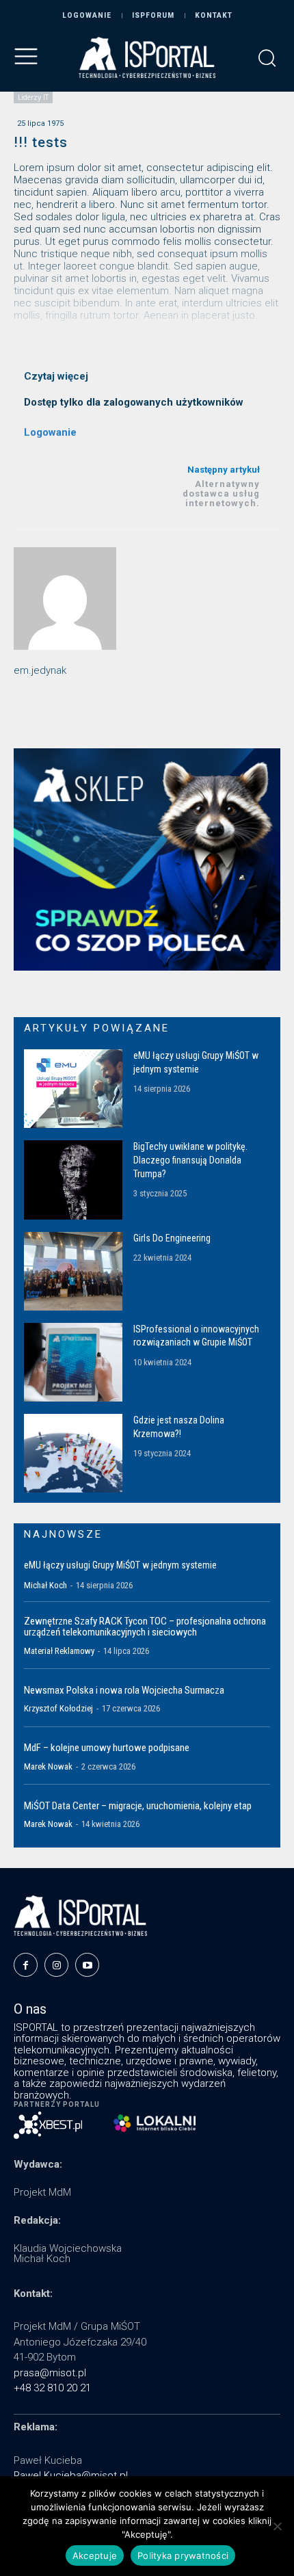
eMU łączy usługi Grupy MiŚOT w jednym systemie (120, 1565)
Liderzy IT (33, 97)
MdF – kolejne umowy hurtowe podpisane (107, 1748)
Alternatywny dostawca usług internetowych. (221, 494)
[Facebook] (26, 1965)
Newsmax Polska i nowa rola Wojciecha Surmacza (124, 1690)
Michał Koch (45, 1585)
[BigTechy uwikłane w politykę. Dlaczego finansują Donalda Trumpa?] (73, 1180)
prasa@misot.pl (50, 2373)
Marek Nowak (48, 1766)
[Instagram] (56, 1965)
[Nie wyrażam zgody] (277, 2526)
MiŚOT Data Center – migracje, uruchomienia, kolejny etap (138, 1806)
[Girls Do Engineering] (73, 1271)
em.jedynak (40, 670)
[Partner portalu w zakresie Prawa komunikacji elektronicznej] (155, 2123)
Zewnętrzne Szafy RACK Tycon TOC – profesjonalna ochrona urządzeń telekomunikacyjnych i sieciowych (145, 1627)
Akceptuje (95, 2555)
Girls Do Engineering (172, 1238)
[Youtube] (87, 1965)
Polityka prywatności (183, 2555)
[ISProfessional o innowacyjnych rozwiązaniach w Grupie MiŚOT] (73, 1362)
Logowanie (50, 432)
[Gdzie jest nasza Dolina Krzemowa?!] (73, 1453)
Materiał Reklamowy (59, 1651)
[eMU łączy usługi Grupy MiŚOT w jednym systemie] (73, 1089)
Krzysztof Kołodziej (58, 1708)
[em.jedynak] (65, 599)
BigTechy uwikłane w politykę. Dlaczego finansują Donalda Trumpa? (190, 1160)
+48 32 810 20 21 (52, 2388)
